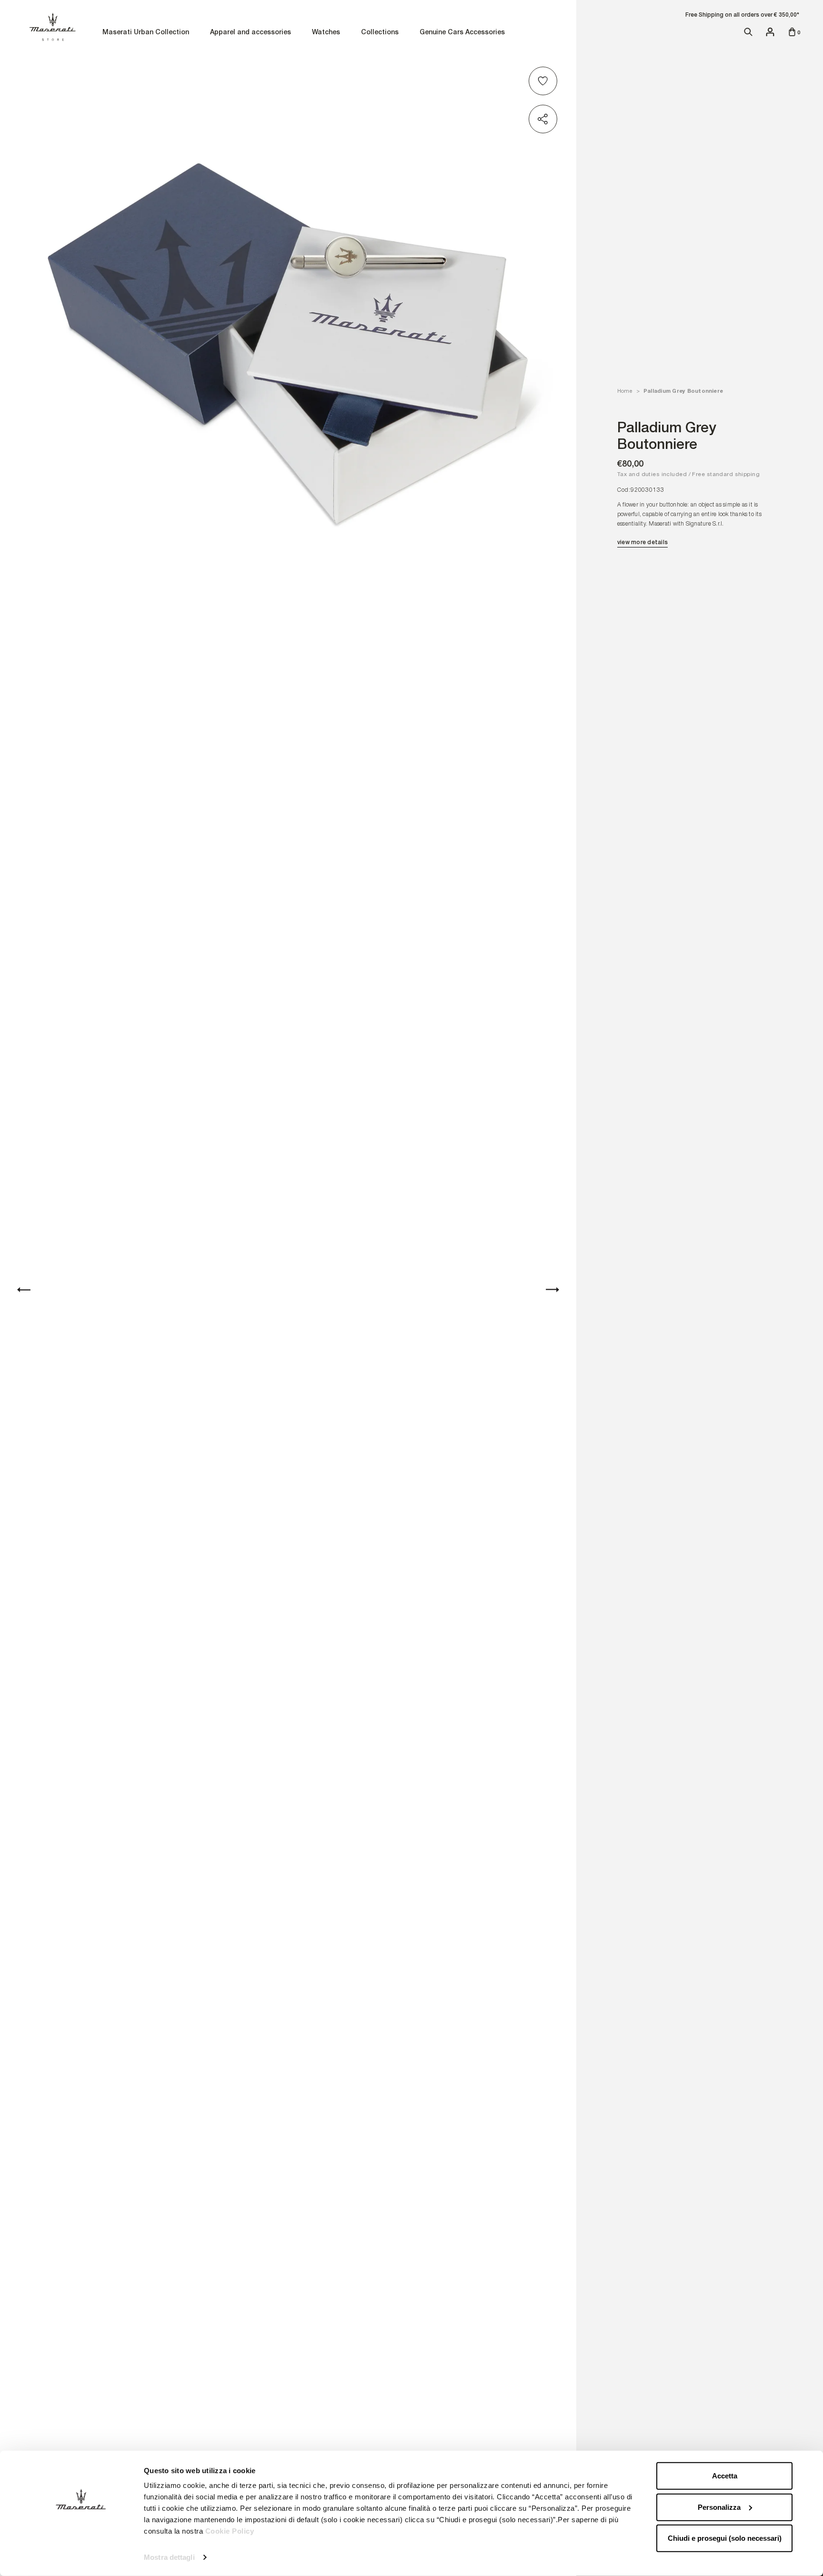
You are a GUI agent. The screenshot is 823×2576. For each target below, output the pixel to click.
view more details (642, 542)
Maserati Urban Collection (146, 33)
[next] (552, 1290)
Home (625, 391)
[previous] (24, 1290)
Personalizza (719, 2507)
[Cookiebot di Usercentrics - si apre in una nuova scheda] (81, 2557)
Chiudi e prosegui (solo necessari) (725, 2538)
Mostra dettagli (169, 2557)
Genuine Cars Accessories (462, 33)
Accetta (725, 2476)
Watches (326, 33)
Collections (380, 33)
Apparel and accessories (251, 33)
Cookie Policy (230, 2531)
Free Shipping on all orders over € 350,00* (742, 15)
